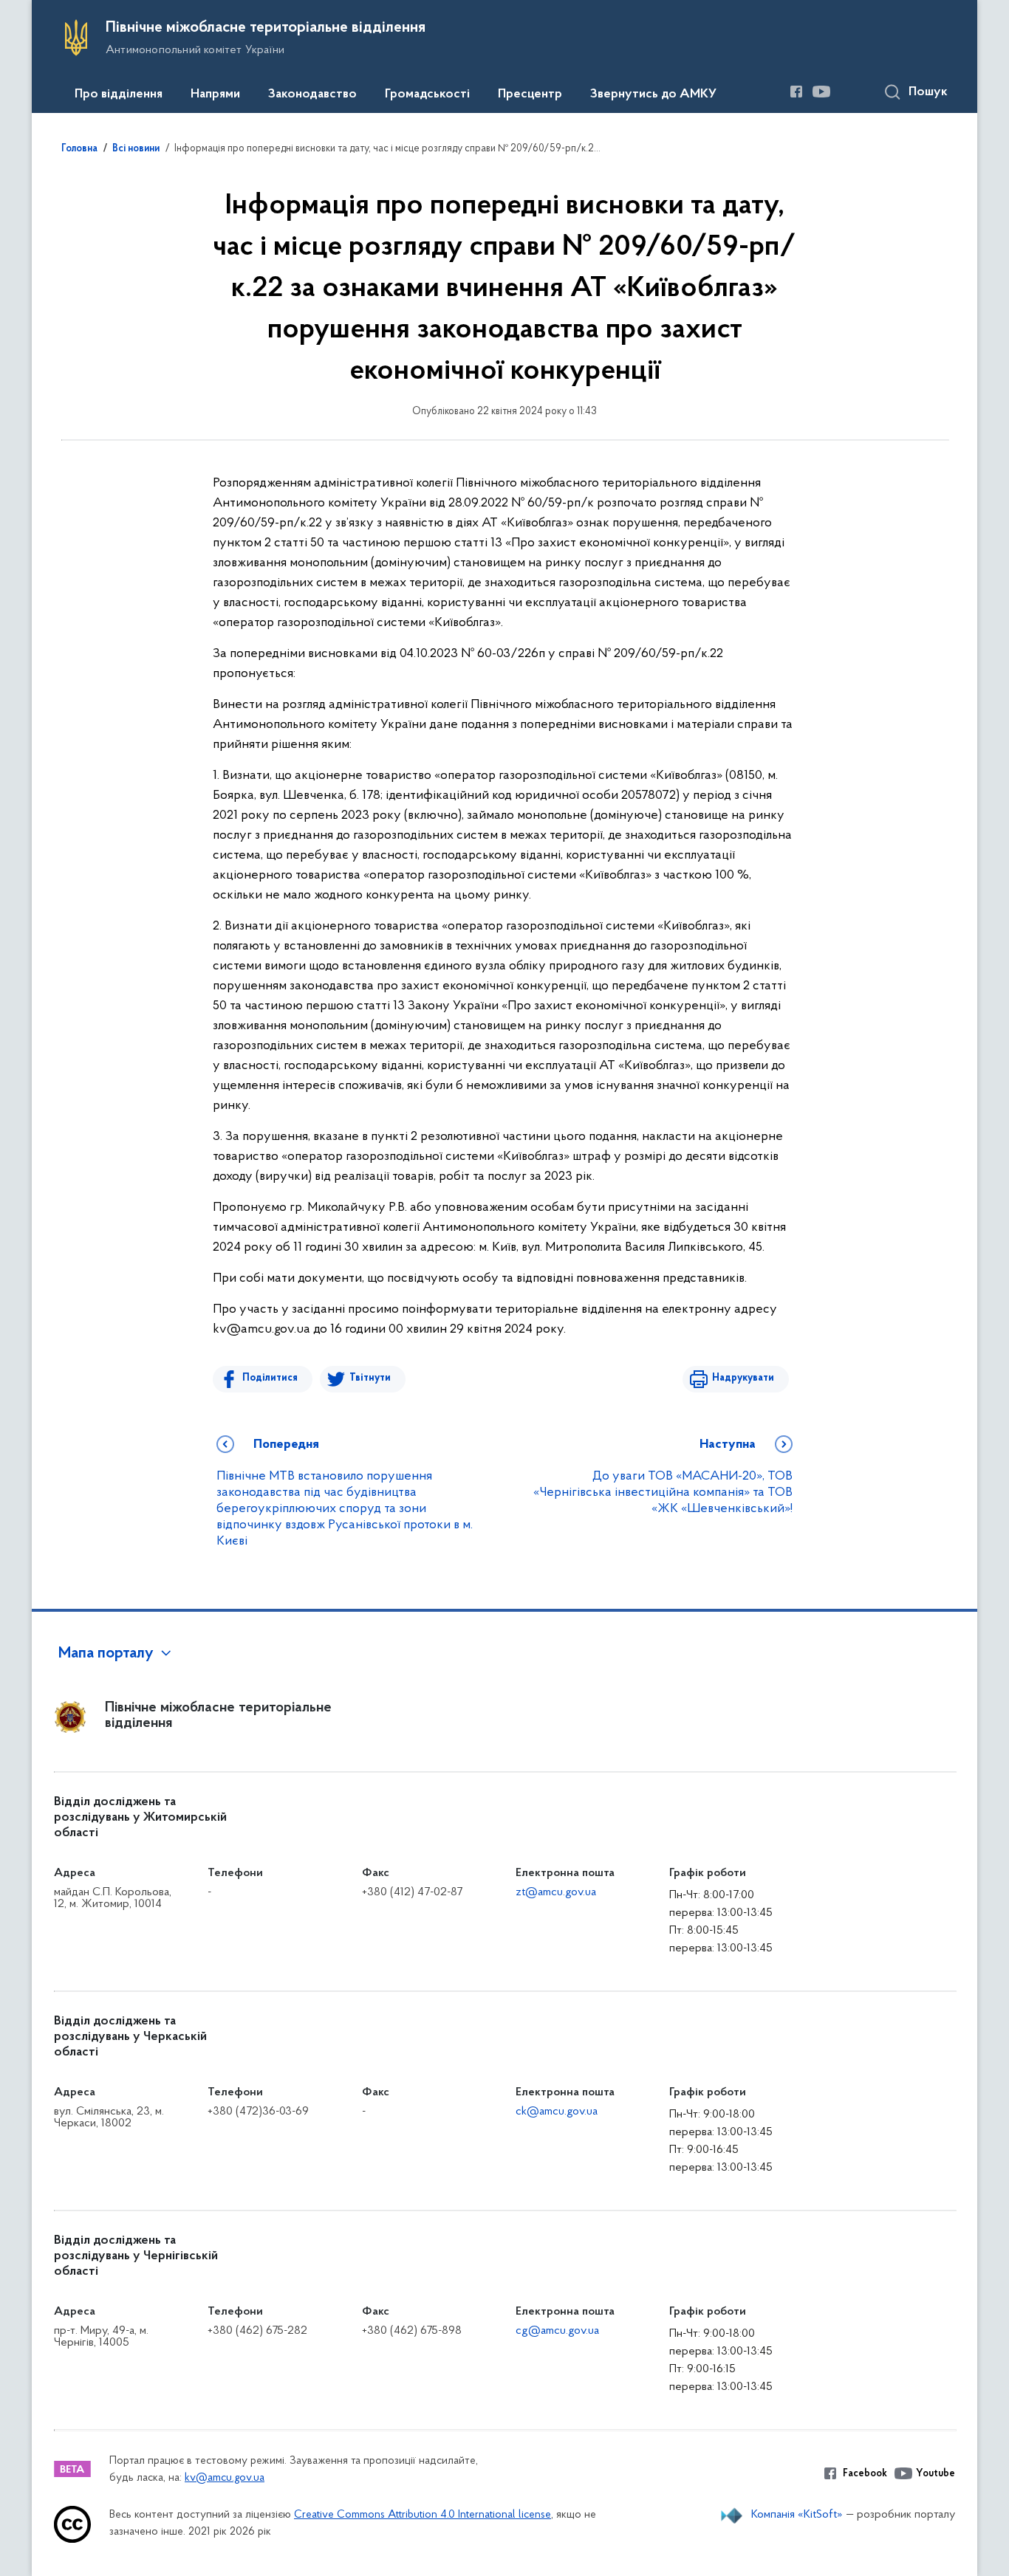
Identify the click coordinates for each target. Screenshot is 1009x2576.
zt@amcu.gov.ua (556, 1892)
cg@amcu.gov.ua (557, 2331)
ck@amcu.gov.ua (557, 2112)
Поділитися (270, 1378)
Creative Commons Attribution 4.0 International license (423, 2515)
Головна (79, 149)
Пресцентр (530, 95)
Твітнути (370, 1378)
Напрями (215, 95)
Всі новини (136, 149)
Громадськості (427, 95)
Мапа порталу (106, 1654)
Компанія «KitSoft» (797, 2515)
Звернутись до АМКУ (653, 95)
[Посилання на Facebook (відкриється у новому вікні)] (796, 92)
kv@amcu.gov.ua (225, 2478)
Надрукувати (743, 1378)
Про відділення (119, 95)
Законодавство (312, 95)
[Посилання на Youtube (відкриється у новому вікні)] (821, 92)
